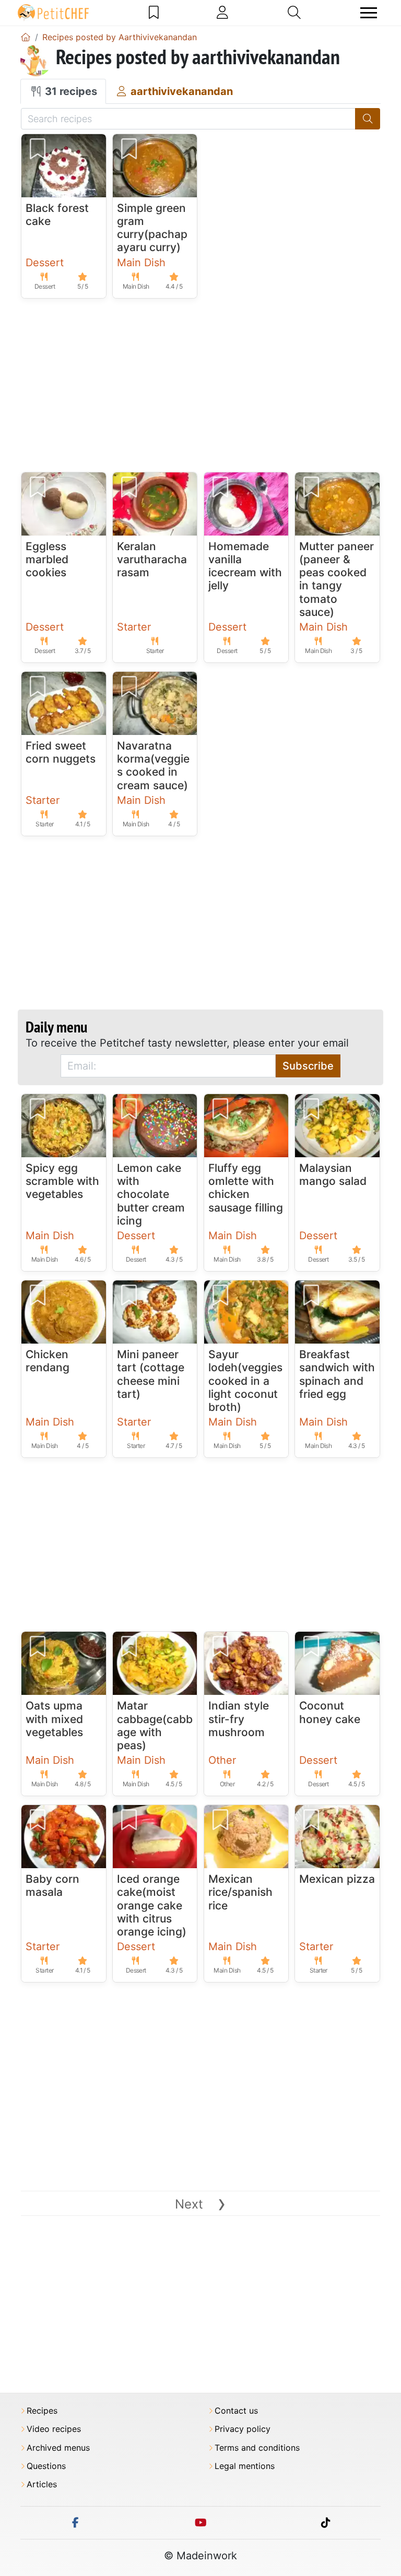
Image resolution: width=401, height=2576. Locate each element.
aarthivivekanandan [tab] (180, 91)
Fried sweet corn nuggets (61, 752)
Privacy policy (243, 2429)
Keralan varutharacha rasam (152, 559)
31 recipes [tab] (70, 91)
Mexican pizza (337, 1879)
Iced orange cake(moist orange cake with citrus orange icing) (152, 1905)
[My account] (222, 13)
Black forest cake (57, 215)
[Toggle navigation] (369, 13)
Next (200, 2204)
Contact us (236, 2411)
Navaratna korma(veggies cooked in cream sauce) (153, 765)
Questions (46, 2466)
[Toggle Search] (294, 13)
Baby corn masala (52, 1885)
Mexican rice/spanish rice (240, 1892)
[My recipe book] (154, 13)
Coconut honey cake (330, 1712)
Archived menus (58, 2448)
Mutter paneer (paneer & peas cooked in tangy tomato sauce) (337, 579)
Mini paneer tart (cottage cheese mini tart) (151, 1374)
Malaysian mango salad (333, 1174)
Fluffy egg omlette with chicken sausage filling (246, 1188)
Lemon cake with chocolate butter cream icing (151, 1194)
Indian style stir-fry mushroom (239, 1719)
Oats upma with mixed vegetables (54, 1719)
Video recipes (54, 2429)
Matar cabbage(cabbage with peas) (155, 1725)
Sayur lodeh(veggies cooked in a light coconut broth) (245, 1381)
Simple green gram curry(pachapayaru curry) (152, 228)
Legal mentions (245, 2466)
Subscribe (308, 1066)
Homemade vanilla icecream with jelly (245, 566)
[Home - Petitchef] (26, 37)
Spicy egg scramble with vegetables (62, 1181)
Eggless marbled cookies (47, 559)
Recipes (42, 2411)
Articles (42, 2484)
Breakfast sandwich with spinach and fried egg (337, 1374)
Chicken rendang (48, 1361)
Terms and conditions (257, 2448)
